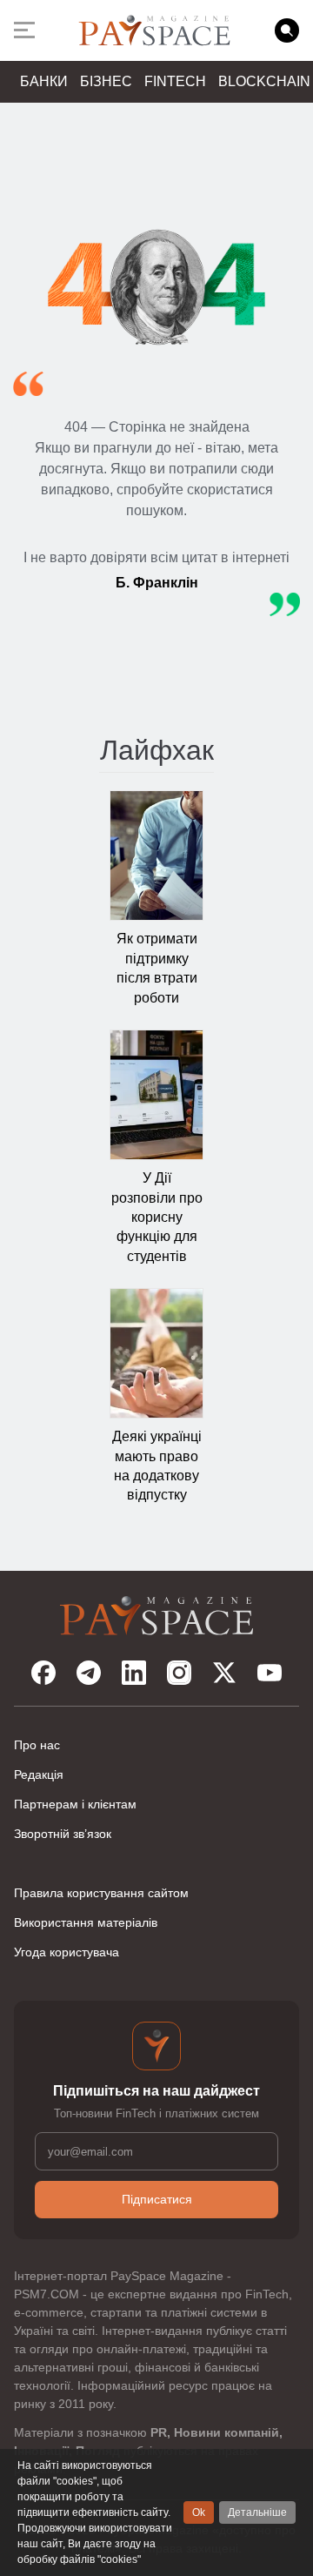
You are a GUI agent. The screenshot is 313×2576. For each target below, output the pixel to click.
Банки (44, 81)
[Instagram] (179, 1673)
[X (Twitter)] (224, 1673)
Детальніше (257, 2512)
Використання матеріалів (86, 1922)
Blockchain (264, 81)
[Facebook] (43, 1673)
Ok (199, 2512)
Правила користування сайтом (101, 1893)
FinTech (175, 81)
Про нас (37, 1745)
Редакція (39, 1774)
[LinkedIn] (134, 1673)
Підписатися (157, 2199)
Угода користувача (67, 1952)
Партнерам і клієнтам (75, 1804)
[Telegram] (89, 1673)
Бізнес (106, 81)
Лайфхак (157, 750)
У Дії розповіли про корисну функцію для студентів (157, 1217)
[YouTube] (270, 1673)
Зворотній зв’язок (63, 1834)
